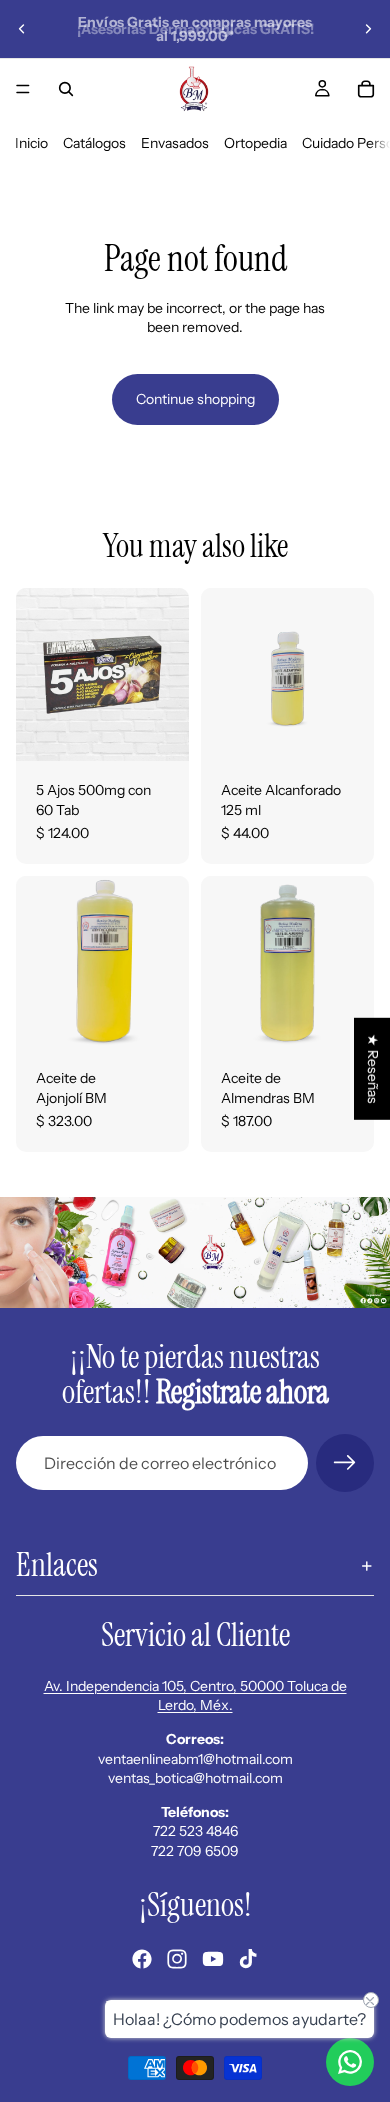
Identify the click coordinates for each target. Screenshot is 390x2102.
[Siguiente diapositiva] (368, 29)
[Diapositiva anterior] (22, 29)
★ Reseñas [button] (373, 1069)
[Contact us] (350, 2062)
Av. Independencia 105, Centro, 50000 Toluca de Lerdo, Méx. (195, 1696)
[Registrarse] (345, 1463)
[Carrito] (366, 89)
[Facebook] (142, 1959)
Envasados (175, 143)
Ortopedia (255, 143)
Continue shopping (195, 399)
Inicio (31, 143)
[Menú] (23, 89)
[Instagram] (177, 1959)
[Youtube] (213, 1959)
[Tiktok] (248, 1959)
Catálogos (94, 143)
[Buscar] (66, 89)
